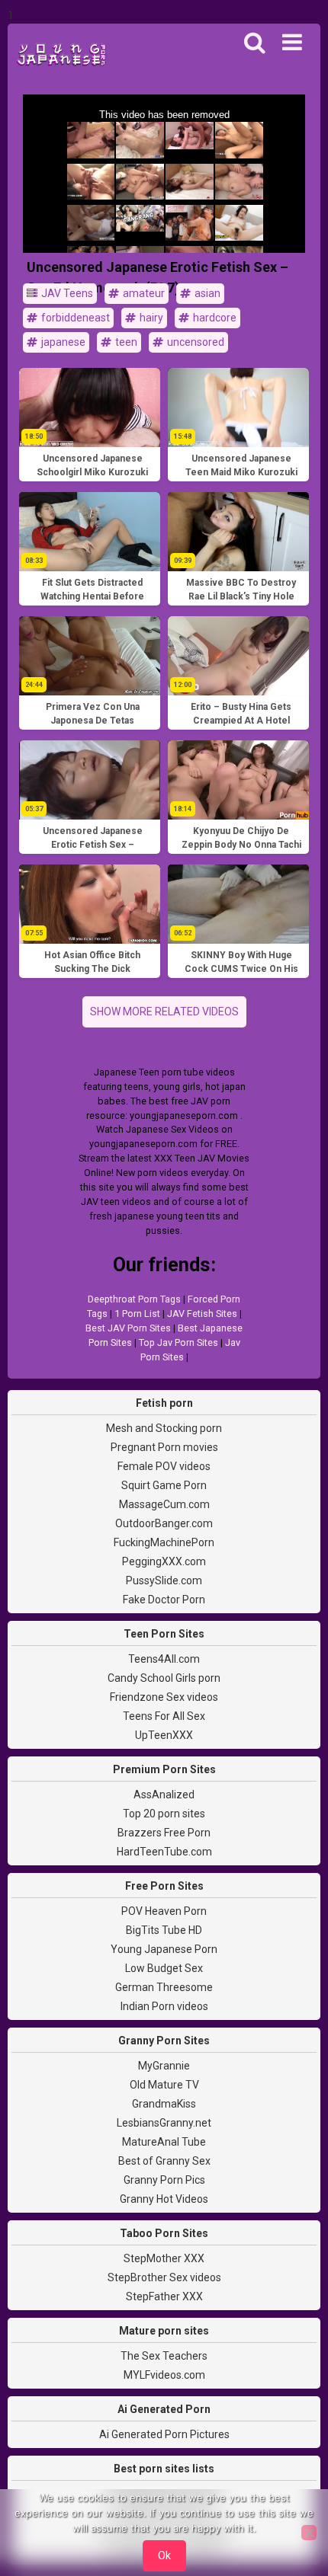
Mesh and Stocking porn (164, 1428)
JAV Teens (66, 293)
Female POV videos (164, 1466)
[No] (309, 2533)
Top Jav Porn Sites (178, 1342)
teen (125, 342)
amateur (143, 293)
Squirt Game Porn (164, 1485)
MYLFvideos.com (164, 2375)
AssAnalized (164, 1795)
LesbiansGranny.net (164, 2123)
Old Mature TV (164, 2085)
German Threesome (164, 1987)
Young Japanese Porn (164, 1949)
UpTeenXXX (164, 1735)
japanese (62, 342)
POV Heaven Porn (164, 1911)
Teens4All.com (164, 1659)
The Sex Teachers (164, 2356)
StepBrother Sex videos (164, 2277)
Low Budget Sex (164, 1968)
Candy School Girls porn (164, 1678)
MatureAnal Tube (164, 2142)
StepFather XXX (164, 2296)
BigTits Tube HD (164, 1930)
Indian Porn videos (164, 2006)
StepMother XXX (164, 2258)
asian (206, 293)
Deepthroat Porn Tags (134, 1299)
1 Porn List (137, 1314)
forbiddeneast (74, 318)
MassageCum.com (164, 1504)
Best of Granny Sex (164, 2161)
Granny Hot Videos (164, 2199)
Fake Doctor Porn (164, 1600)
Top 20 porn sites (164, 1814)
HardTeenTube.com (164, 1852)
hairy (150, 318)
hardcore (214, 318)
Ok (164, 2555)
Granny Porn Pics (164, 2180)
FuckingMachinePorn (164, 1542)
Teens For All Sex (164, 1716)
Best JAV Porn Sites (128, 1328)
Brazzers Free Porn (164, 1833)
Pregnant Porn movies (164, 1447)
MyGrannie (164, 2066)
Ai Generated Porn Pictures (164, 2434)
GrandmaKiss (164, 2104)
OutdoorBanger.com (164, 1523)
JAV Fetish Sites (202, 1314)
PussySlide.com (164, 1580)
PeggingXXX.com (164, 1561)
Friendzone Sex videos (164, 1697)
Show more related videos (164, 1012)
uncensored (195, 342)
